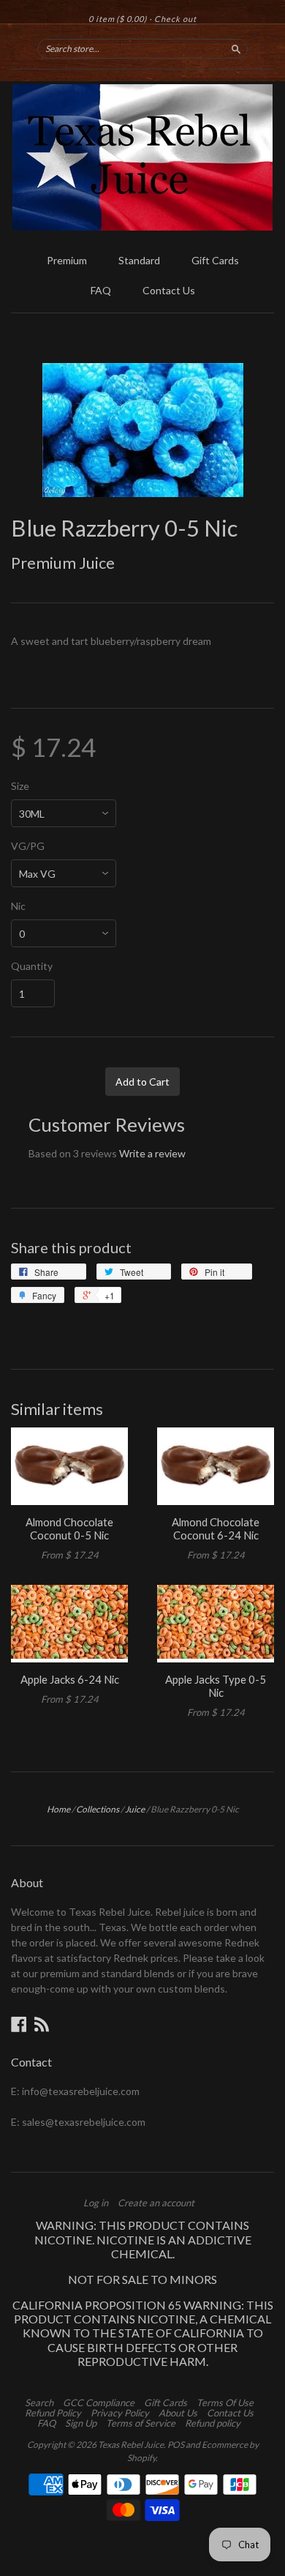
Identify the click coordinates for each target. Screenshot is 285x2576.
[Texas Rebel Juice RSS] (42, 2024)
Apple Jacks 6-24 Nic (70, 1679)
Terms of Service (141, 2423)
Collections (98, 1809)
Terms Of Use (225, 2403)
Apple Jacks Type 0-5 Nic (216, 1686)
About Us (178, 2413)
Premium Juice (63, 563)
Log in (96, 2203)
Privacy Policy (120, 2413)
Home (58, 1809)
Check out (175, 19)
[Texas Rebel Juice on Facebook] (19, 2024)
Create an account (156, 2203)
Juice (135, 1809)
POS (176, 2445)
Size (20, 786)
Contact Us (169, 290)
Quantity (32, 966)
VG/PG (28, 846)
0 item (118, 19)
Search (39, 2403)
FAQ (101, 290)
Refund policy (213, 2423)
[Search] (236, 48)
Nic (18, 906)
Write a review (152, 1153)
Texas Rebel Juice (131, 2445)
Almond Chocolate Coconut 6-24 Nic (216, 1528)
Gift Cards (215, 260)
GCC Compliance (99, 2403)
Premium (67, 260)
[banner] (142, 157)
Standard (139, 260)
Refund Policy (53, 2413)
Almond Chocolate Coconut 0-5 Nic (69, 1528)
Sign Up (81, 2423)
